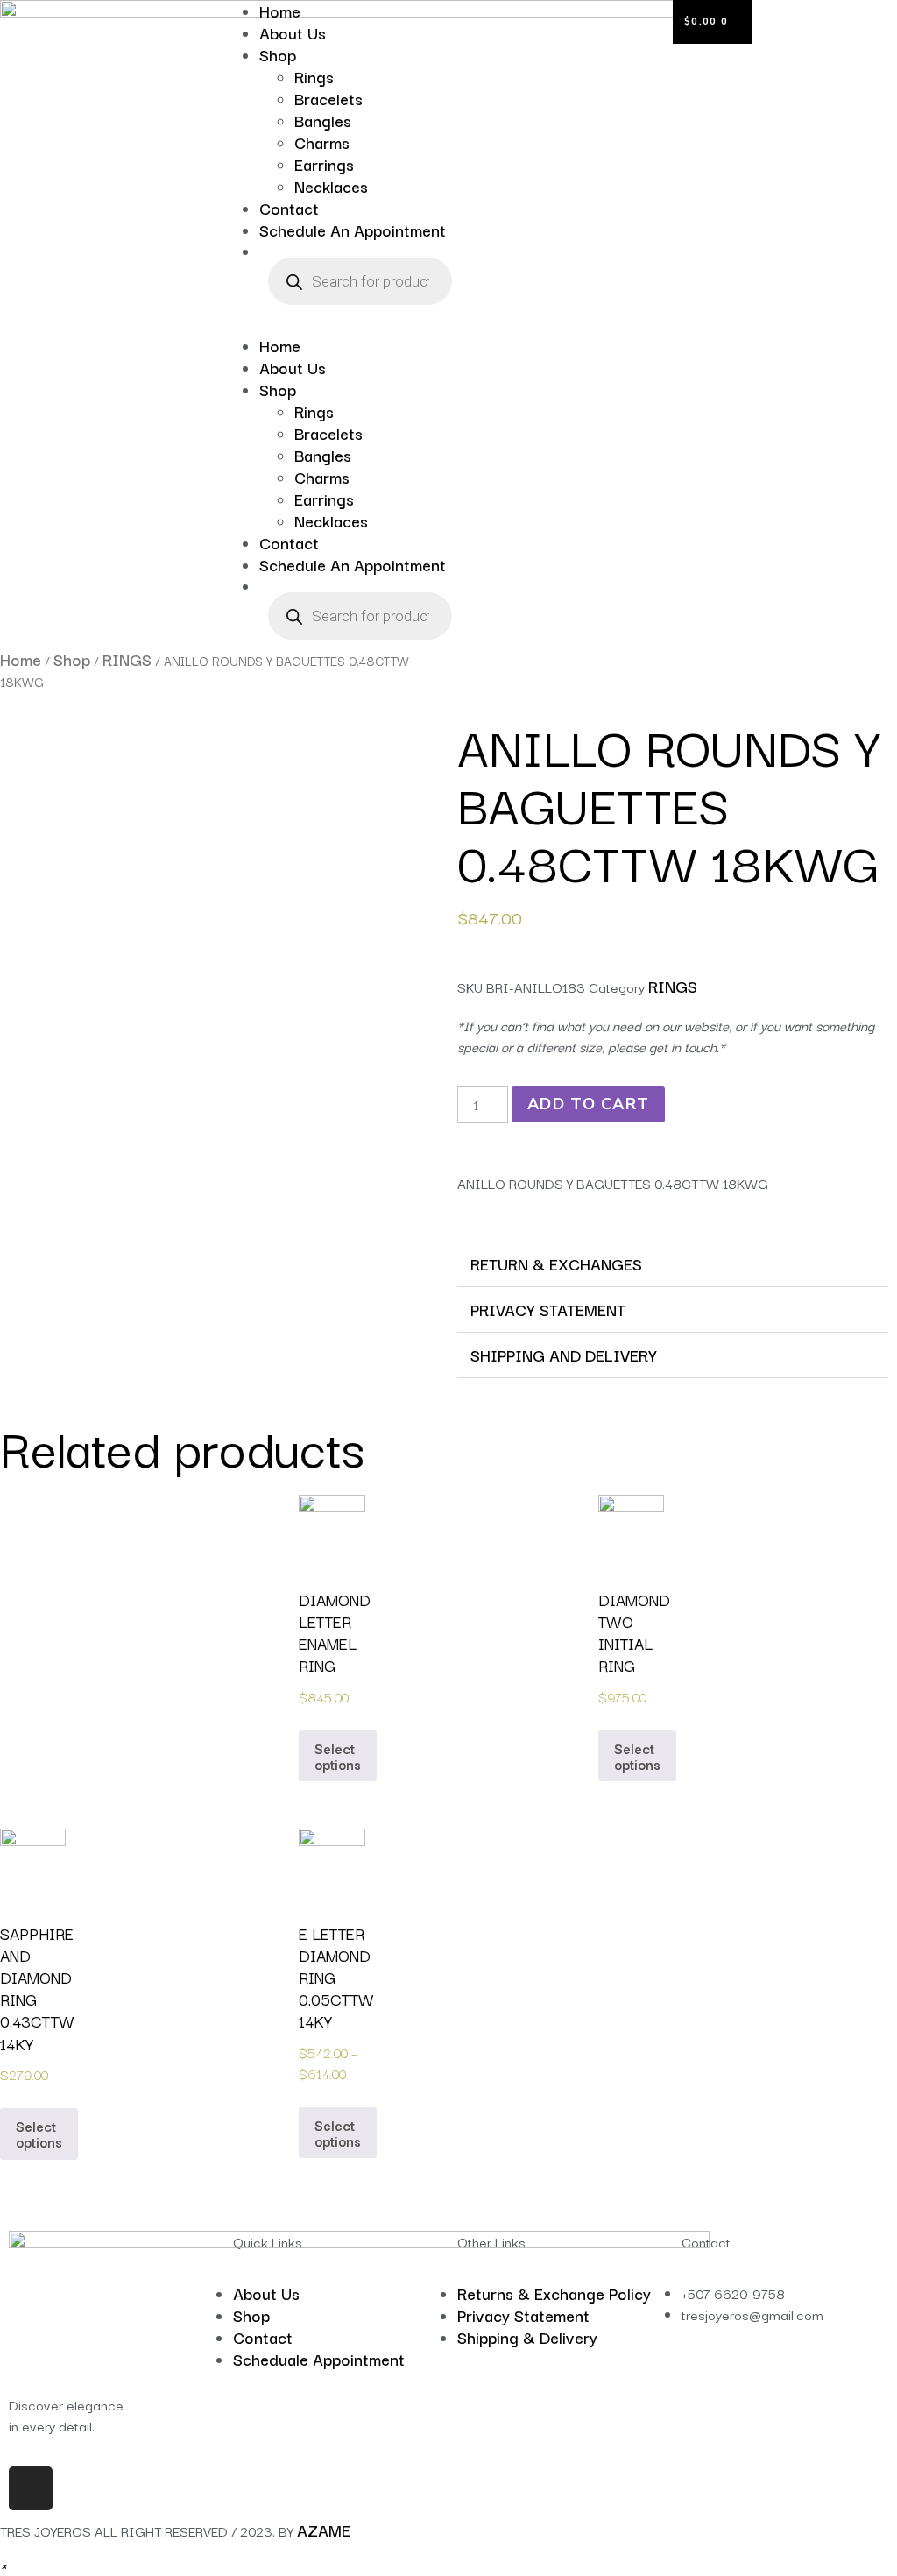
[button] (336, 324)
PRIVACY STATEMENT (548, 1309)
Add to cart (588, 1104)
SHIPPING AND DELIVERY (564, 1355)
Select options (338, 1756)
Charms (322, 142)
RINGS (127, 659)
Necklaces (331, 186)
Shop (278, 54)
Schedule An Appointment (353, 230)
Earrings (324, 164)
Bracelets (328, 98)
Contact (289, 208)
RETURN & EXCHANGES (556, 1263)
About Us (293, 32)
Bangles (323, 120)
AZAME (324, 2530)
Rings (314, 76)
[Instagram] (31, 2488)
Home (280, 345)
